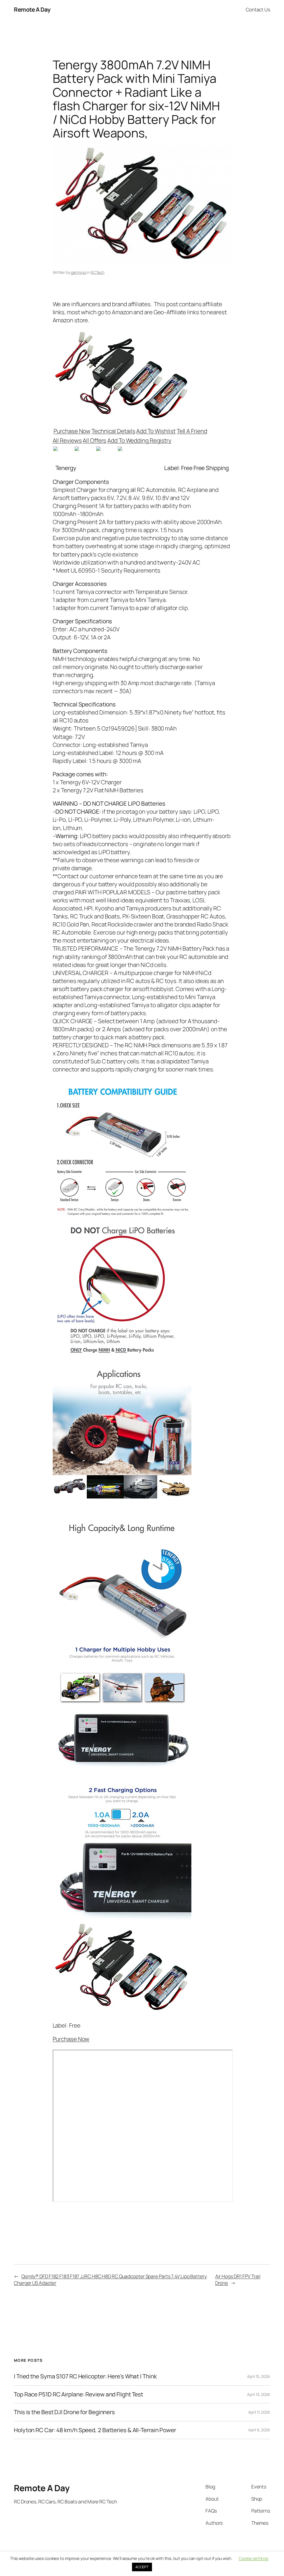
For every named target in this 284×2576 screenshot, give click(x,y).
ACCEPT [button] (142, 2567)
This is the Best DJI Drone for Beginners (64, 2412)
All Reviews (67, 440)
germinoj (78, 272)
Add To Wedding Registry (139, 440)
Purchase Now (72, 431)
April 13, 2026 (259, 2394)
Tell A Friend (192, 431)
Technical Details (113, 431)
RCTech (97, 272)
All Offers (94, 440)
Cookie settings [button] (254, 2558)
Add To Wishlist (156, 431)
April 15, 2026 (259, 2376)
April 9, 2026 (259, 2430)
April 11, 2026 (259, 2412)
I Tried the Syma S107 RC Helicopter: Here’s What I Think (85, 2376)
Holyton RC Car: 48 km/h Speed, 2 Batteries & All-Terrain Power (95, 2430)
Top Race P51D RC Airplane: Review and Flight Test (78, 2394)
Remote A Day (32, 9)
